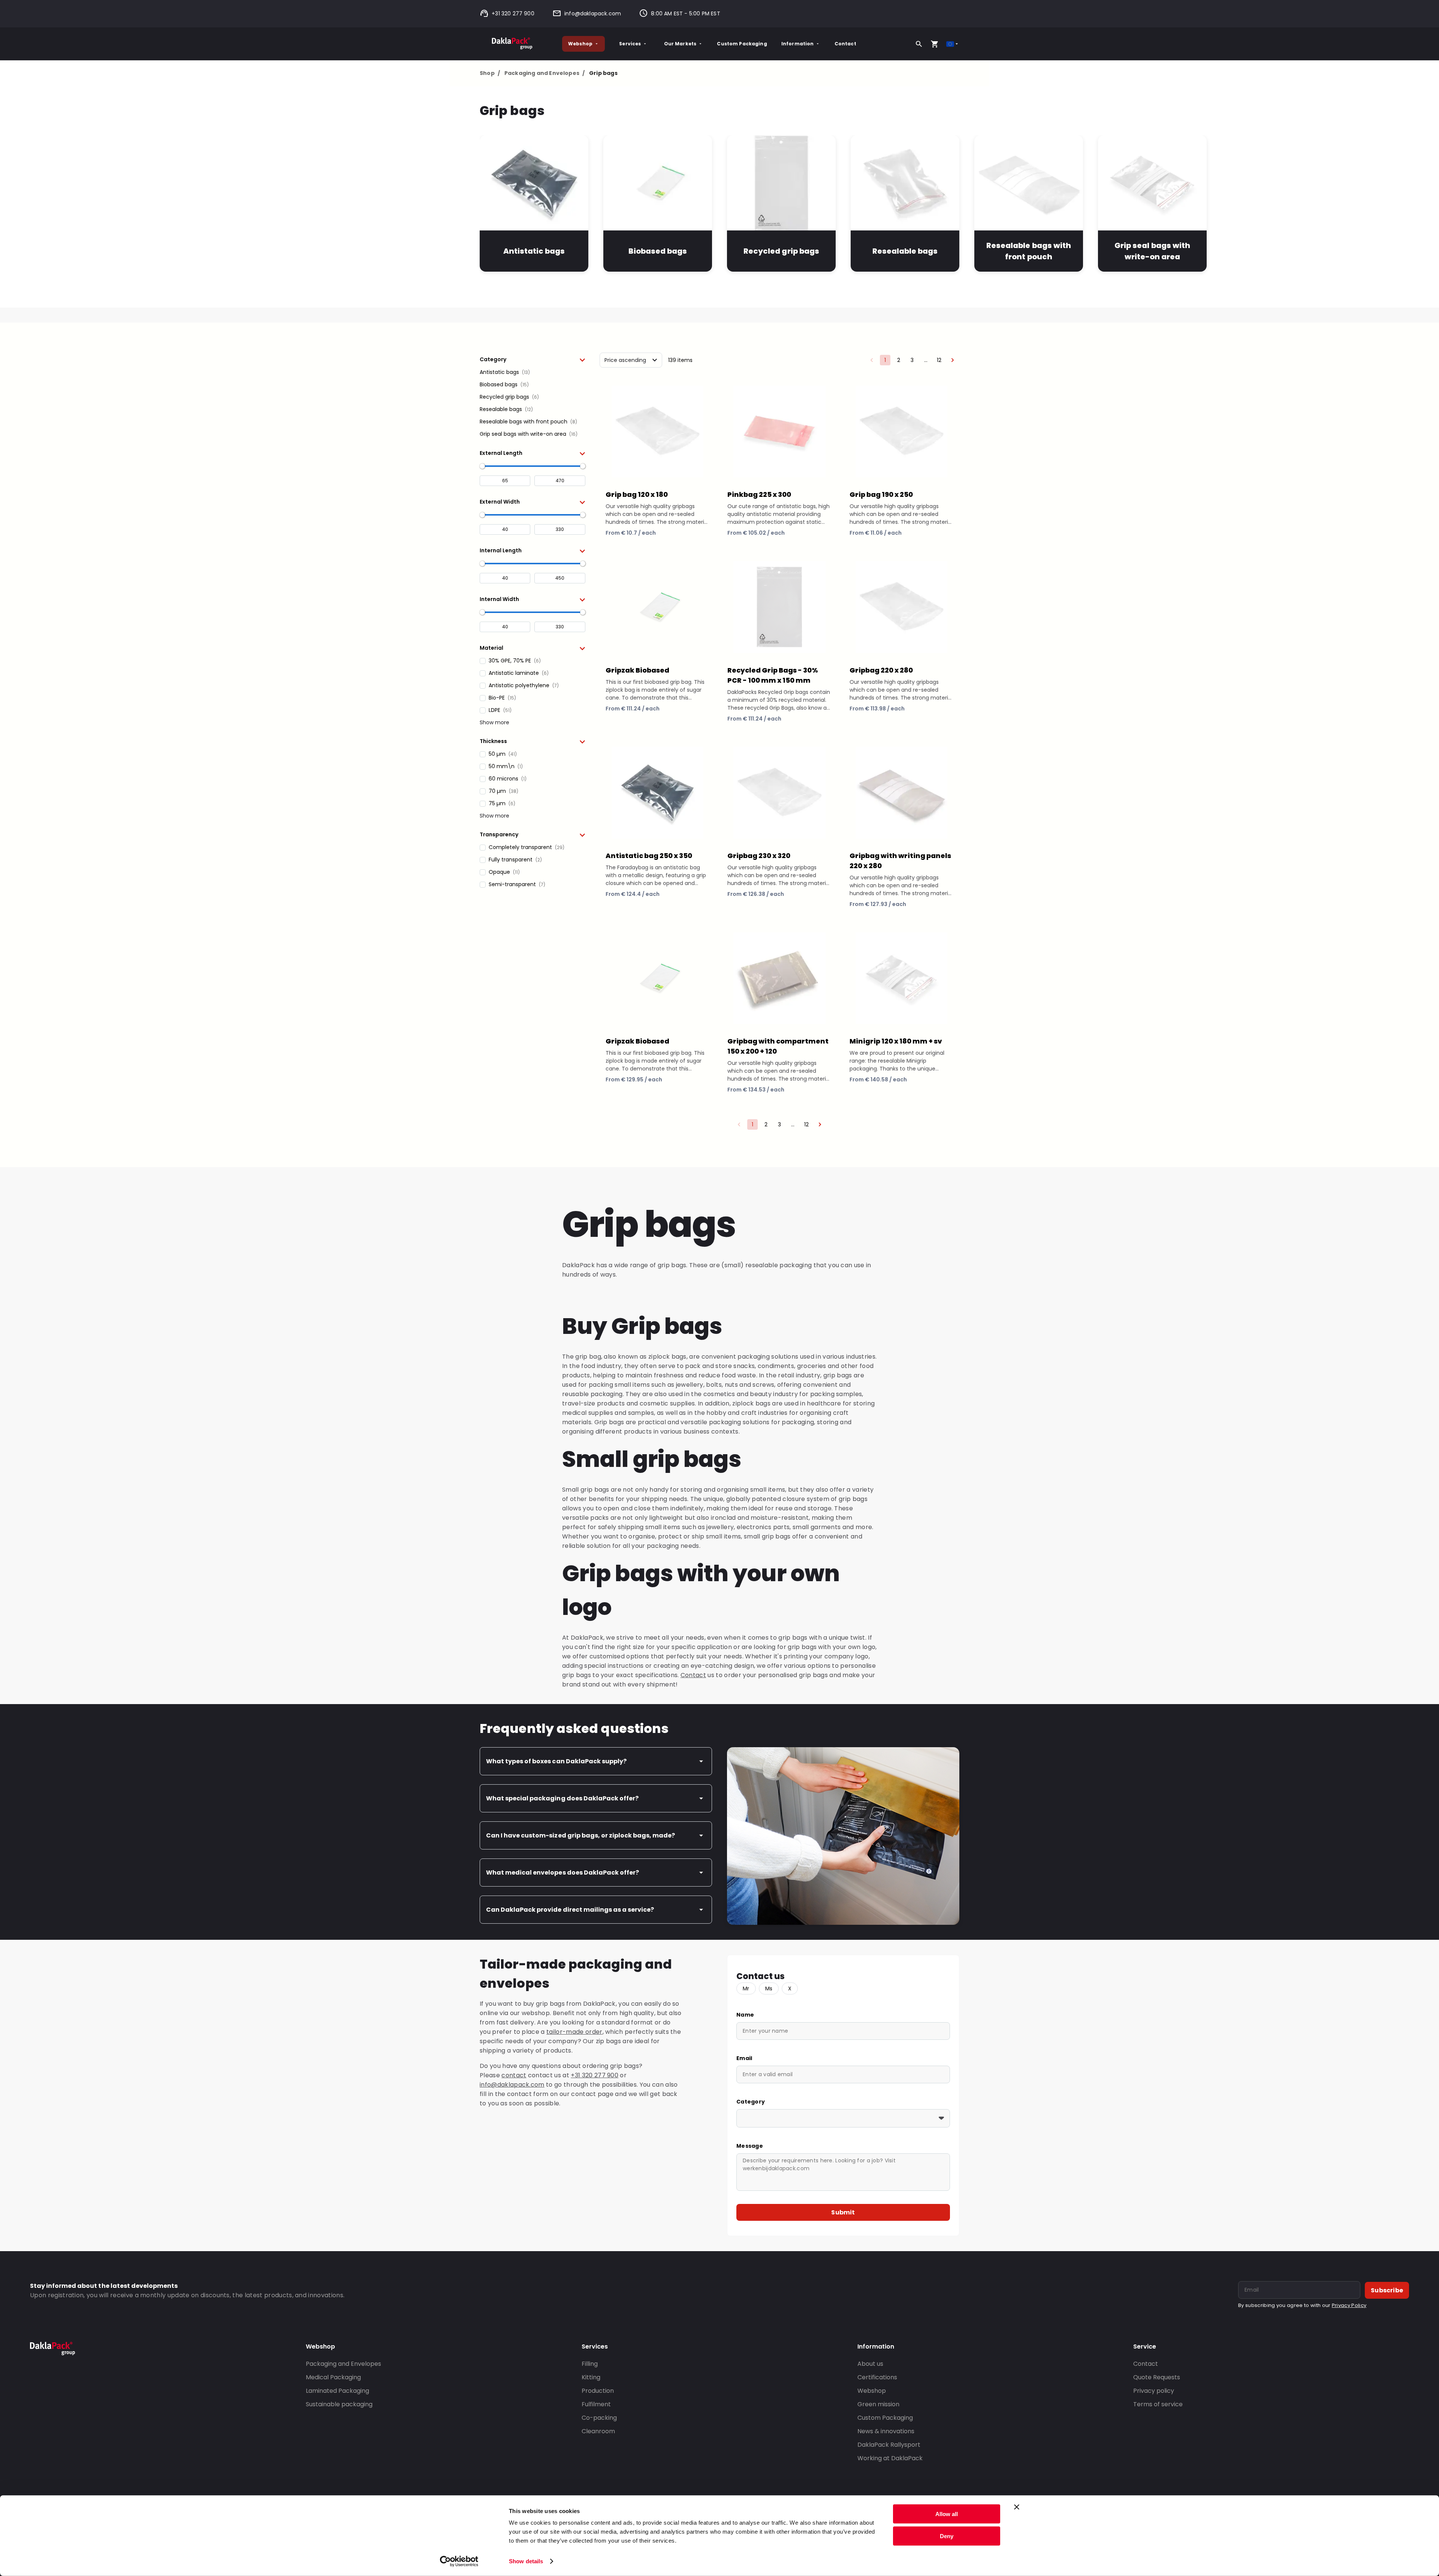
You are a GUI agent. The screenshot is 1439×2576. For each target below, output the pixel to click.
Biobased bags (658, 251)
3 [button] (912, 360)
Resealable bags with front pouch (1028, 251)
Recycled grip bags (781, 251)
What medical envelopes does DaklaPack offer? (562, 1873)
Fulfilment (596, 2404)
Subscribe (1387, 2290)
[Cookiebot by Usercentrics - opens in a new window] (459, 2561)
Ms (769, 1988)
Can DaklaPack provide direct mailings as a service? (570, 1910)
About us (870, 2364)
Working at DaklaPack (890, 2458)
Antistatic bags (534, 251)
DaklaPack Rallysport (889, 2445)
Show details (526, 2561)
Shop (490, 73)
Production (598, 2391)
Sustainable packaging (339, 2404)
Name (745, 2015)
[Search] (919, 44)
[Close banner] (1017, 2507)
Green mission (878, 2404)
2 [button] (899, 360)
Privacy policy (1154, 2391)
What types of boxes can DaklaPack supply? (556, 1761)
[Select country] (953, 44)
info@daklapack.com (593, 13)
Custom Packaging (742, 44)
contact (514, 2075)
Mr (746, 1988)
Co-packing (599, 2418)
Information (798, 44)
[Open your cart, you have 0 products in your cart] (935, 44)
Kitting (591, 2377)
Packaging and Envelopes (544, 73)
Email (744, 2058)
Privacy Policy (1349, 2305)
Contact (845, 44)
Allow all (947, 2514)
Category (751, 2102)
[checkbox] (533, 372)
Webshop (580, 44)
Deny (947, 2536)
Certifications (877, 2377)
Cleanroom (598, 2431)
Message (750, 2146)
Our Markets (680, 44)
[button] (533, 359)
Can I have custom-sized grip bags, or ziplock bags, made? (580, 1835)
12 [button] (939, 360)
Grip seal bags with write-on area (1152, 251)
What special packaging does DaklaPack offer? (562, 1798)
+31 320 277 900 (513, 13)
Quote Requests (1157, 2377)
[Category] (843, 2118)
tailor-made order (574, 2032)
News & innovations (886, 2431)
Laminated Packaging (337, 2391)
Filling (590, 2364)
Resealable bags (905, 251)
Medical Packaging (333, 2377)
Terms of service (1158, 2404)
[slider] (482, 466)
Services (630, 44)
